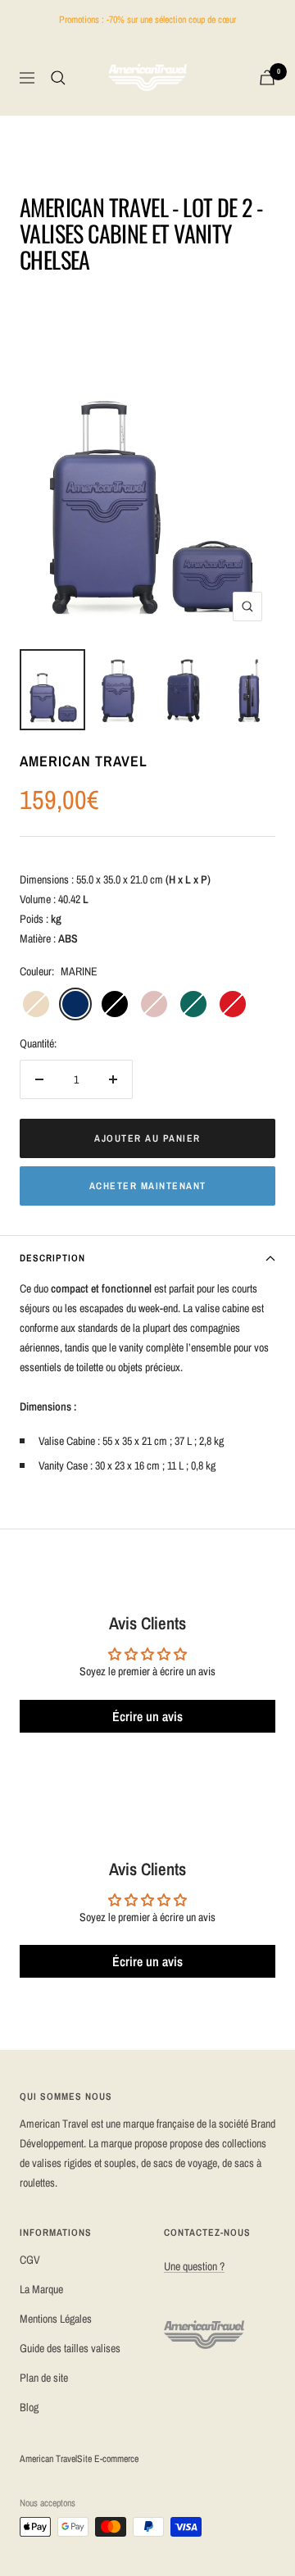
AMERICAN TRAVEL (84, 761)
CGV (30, 2260)
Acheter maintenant (148, 1186)
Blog (29, 2407)
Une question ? (194, 2266)
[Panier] (267, 77)
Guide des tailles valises (70, 2348)
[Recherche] (58, 78)
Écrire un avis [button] (147, 1716)
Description (52, 1258)
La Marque (41, 2289)
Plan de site (44, 2378)
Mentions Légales (56, 2319)
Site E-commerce (108, 2459)
